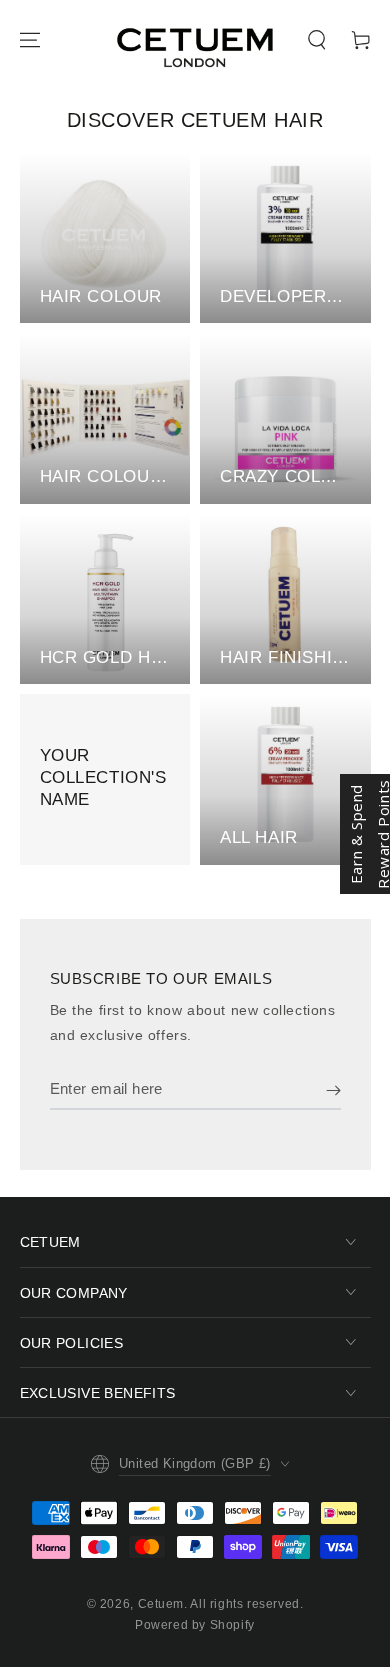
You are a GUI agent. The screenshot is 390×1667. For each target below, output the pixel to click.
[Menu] (30, 40)
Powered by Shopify (195, 1625)
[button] (317, 40)
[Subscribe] (333, 1090)
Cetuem (161, 1604)
